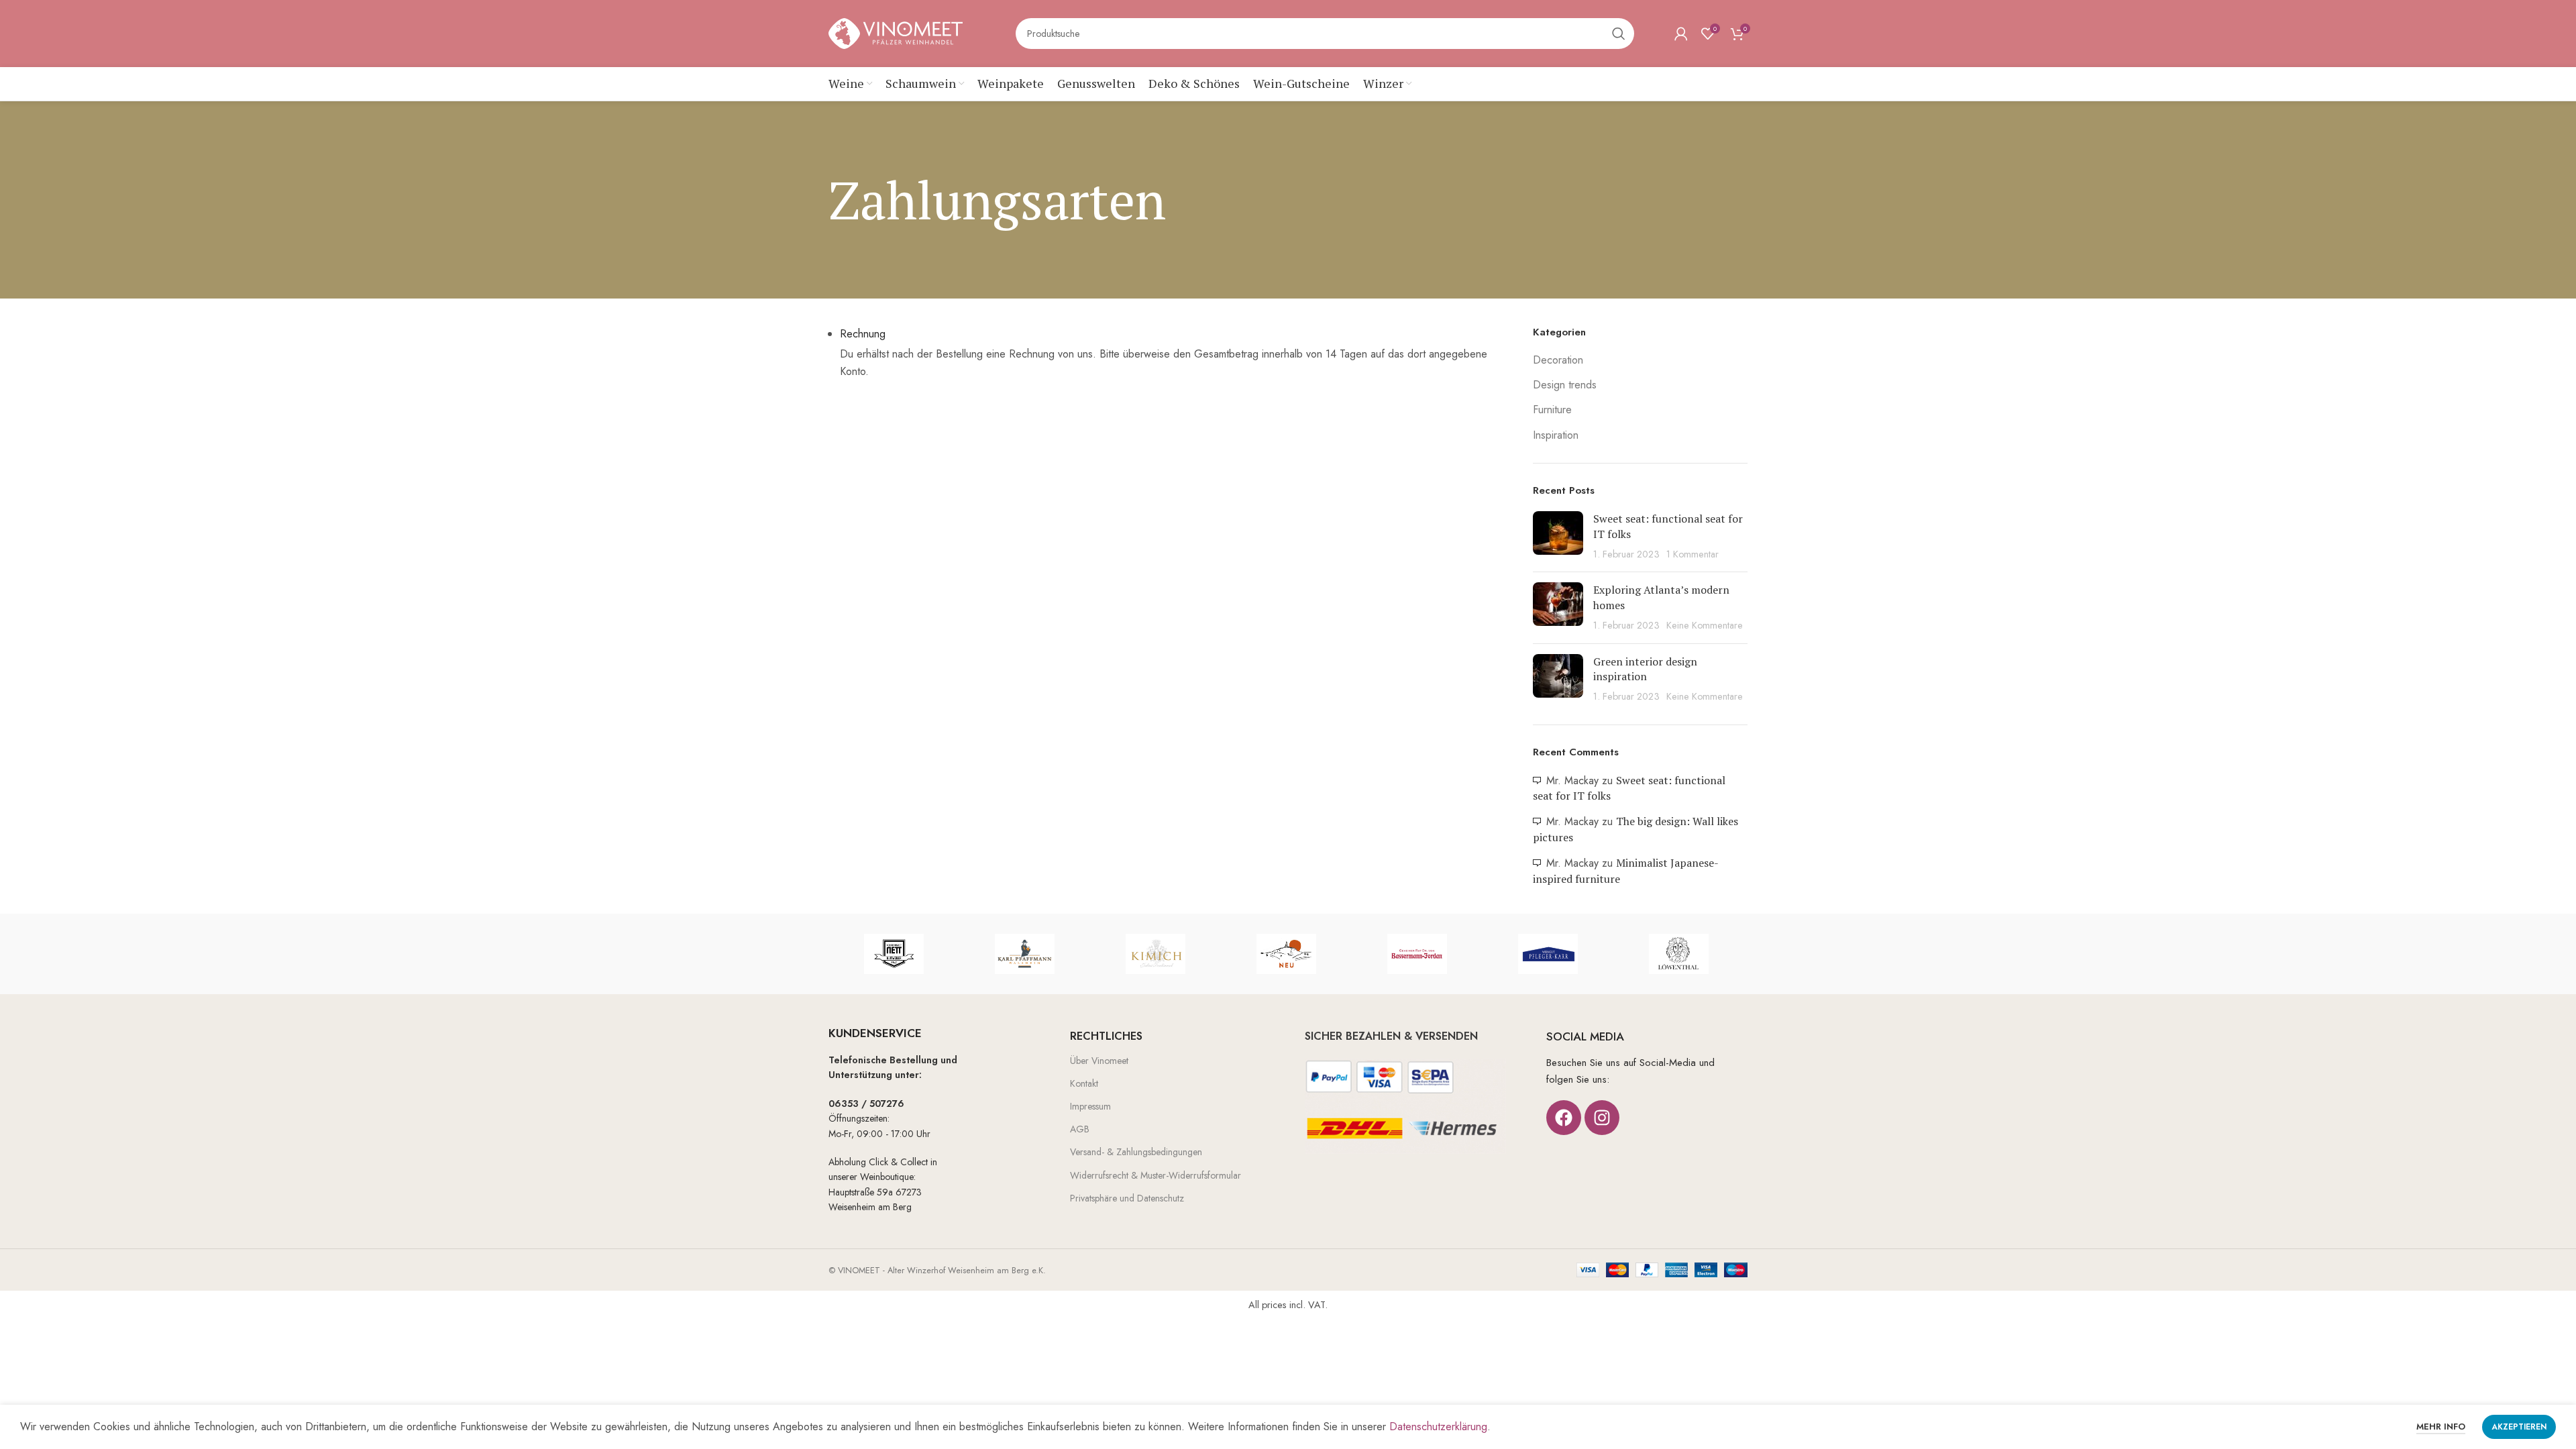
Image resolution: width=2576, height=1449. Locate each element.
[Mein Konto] (1681, 34)
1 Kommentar (1693, 554)
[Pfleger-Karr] (1548, 954)
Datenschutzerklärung (1438, 1427)
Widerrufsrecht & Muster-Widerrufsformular (1156, 1175)
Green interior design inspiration (1645, 669)
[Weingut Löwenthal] (1679, 954)
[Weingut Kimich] (1156, 954)
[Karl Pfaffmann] (1025, 954)
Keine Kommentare (1705, 625)
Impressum (1090, 1106)
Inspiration (1556, 435)
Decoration (1558, 360)
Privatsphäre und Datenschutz (1127, 1198)
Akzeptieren (2519, 1427)
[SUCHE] (1619, 34)
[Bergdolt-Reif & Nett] (894, 954)
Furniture (1552, 410)
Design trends (1565, 385)
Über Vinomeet (1099, 1061)
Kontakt (1084, 1083)
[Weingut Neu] (1286, 954)
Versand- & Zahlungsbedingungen (1136, 1152)
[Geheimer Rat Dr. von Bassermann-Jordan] (1417, 954)
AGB (1080, 1129)
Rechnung (863, 334)
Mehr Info (2441, 1427)
